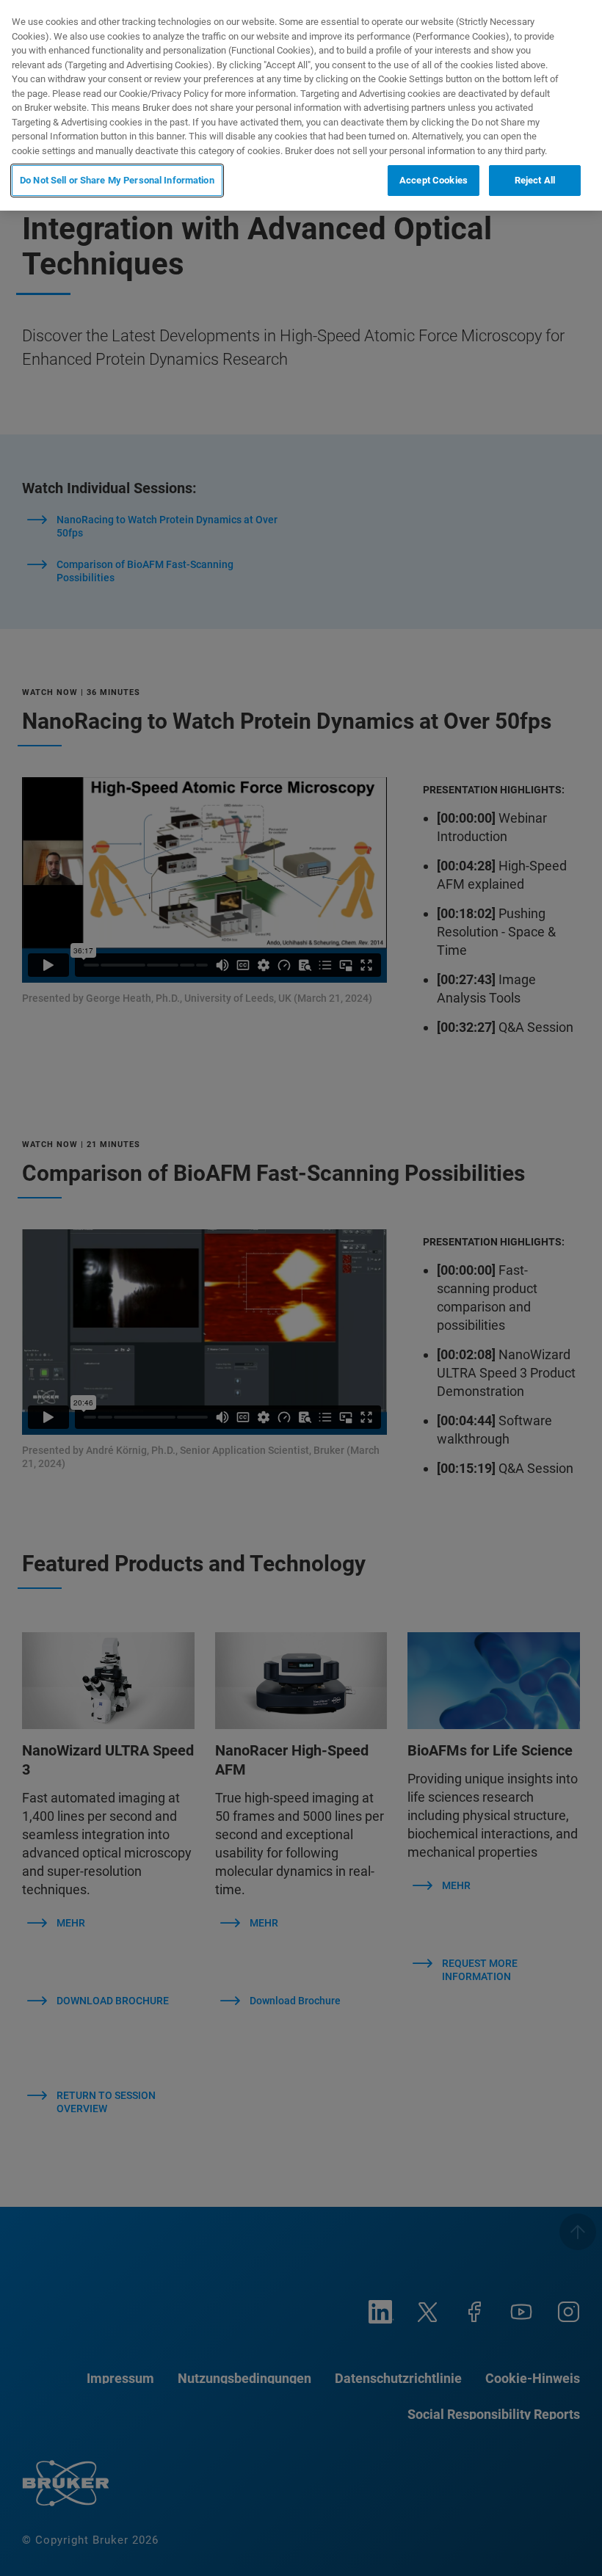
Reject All (535, 180)
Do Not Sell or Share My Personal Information (117, 180)
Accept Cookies (434, 180)
